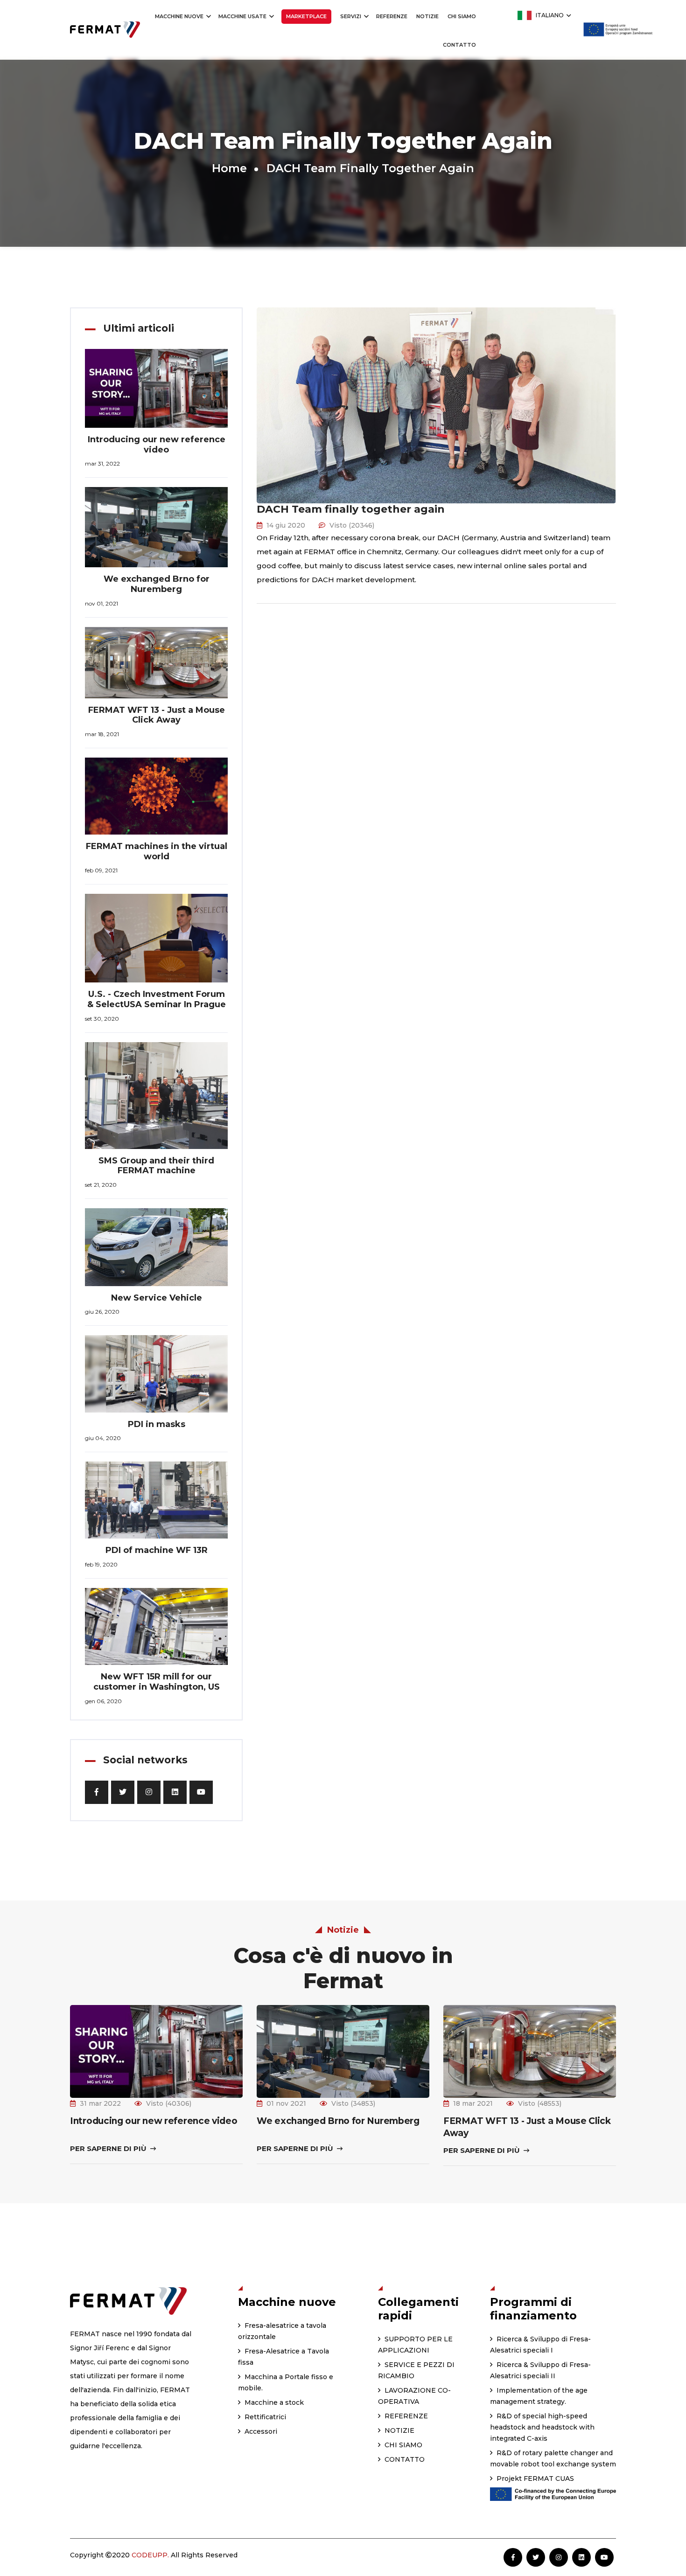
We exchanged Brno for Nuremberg (157, 584)
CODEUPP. (150, 2555)
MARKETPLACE (306, 16)
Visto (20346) (352, 525)
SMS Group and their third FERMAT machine (156, 1166)
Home (229, 168)
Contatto (459, 45)
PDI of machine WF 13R (157, 1550)
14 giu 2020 (286, 525)
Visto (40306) (169, 2103)
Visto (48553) (540, 2103)
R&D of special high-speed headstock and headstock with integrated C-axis (542, 2427)
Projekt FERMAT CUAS (534, 2479)
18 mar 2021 (473, 2103)
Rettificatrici (264, 2417)
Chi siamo (462, 16)
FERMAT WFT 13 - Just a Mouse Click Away (157, 715)
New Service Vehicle (157, 1298)
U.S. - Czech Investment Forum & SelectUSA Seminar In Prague (157, 999)
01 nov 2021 (286, 2103)
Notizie (427, 16)
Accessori (260, 2431)
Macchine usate (243, 16)
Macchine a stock (273, 2402)
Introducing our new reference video (157, 445)
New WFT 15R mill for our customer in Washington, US (157, 1682)
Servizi (351, 16)
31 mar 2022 (100, 2103)
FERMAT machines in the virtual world (157, 851)
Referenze (392, 16)
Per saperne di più (109, 2148)
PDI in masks (157, 1424)
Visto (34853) (353, 2103)
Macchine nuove (180, 16)
